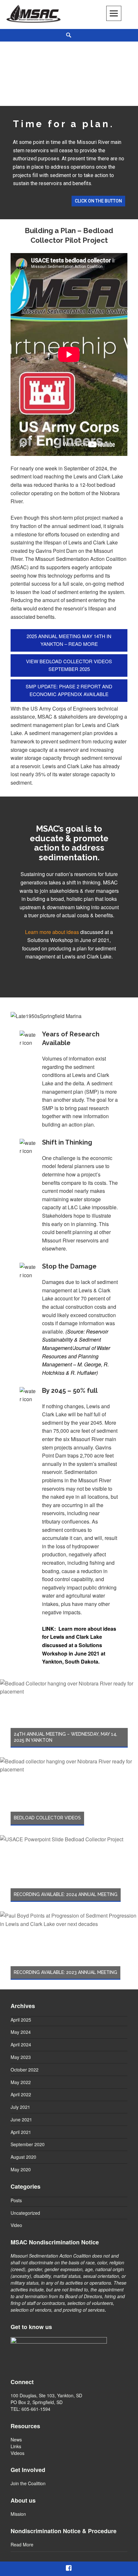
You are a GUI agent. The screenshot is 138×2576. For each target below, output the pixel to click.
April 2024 (21, 2044)
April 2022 (21, 2094)
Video (16, 2225)
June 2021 (21, 2119)
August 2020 (23, 2157)
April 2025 (21, 2020)
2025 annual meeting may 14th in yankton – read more (69, 640)
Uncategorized (25, 2213)
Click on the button (98, 201)
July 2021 (20, 2107)
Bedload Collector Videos (47, 1818)
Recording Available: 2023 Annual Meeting (65, 1972)
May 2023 (21, 2057)
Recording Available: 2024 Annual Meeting (66, 1894)
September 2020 (28, 2144)
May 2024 (21, 2032)
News (16, 2439)
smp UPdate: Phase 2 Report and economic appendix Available (69, 690)
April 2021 (21, 2132)
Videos (17, 2453)
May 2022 (21, 2082)
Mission (18, 2514)
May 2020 (21, 2169)
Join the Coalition (28, 2483)
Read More (22, 2544)
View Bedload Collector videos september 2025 (69, 665)
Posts (16, 2200)
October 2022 (25, 2070)
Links (16, 2446)
